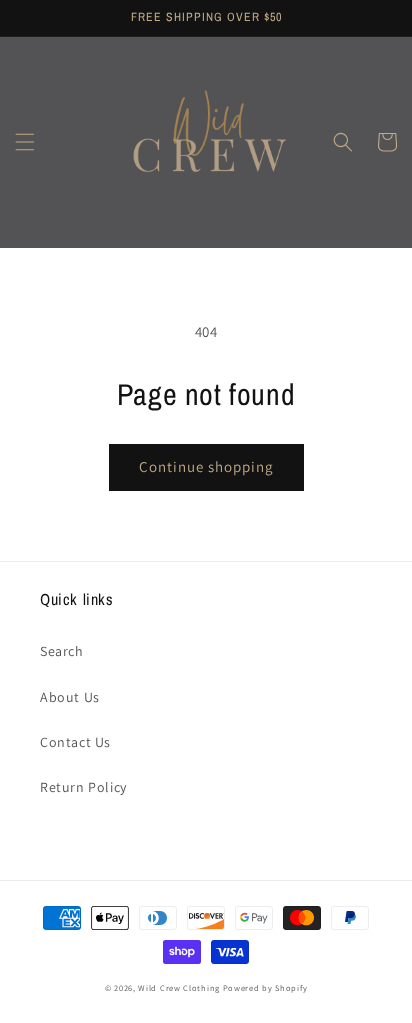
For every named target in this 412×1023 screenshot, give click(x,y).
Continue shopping (206, 466)
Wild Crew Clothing (179, 987)
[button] (25, 142)
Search (62, 651)
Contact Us (75, 742)
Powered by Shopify (265, 987)
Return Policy (83, 787)
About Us (70, 697)
